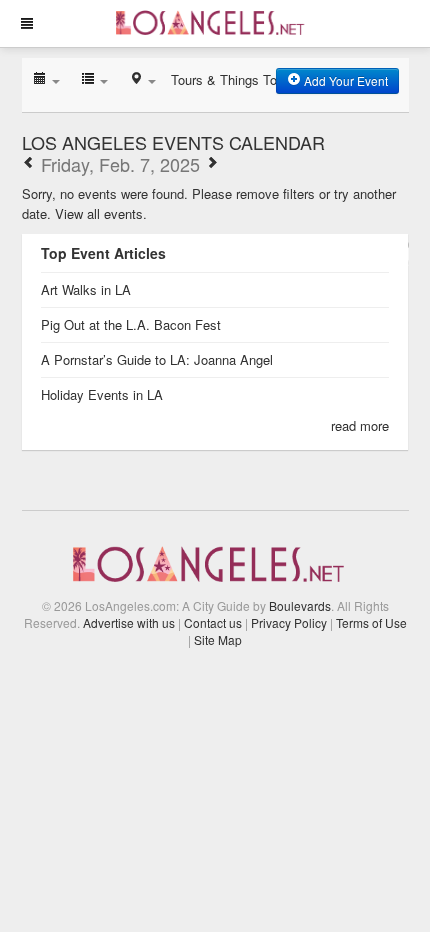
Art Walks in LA (86, 289)
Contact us (213, 622)
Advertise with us (129, 622)
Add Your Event (344, 80)
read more (360, 425)
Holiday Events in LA (102, 394)
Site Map (218, 639)
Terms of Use (371, 622)
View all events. (101, 213)
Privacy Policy (289, 622)
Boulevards (300, 605)
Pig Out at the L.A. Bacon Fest (131, 324)
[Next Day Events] (212, 164)
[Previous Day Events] (29, 164)
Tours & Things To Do (234, 79)
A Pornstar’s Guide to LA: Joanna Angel (157, 359)
